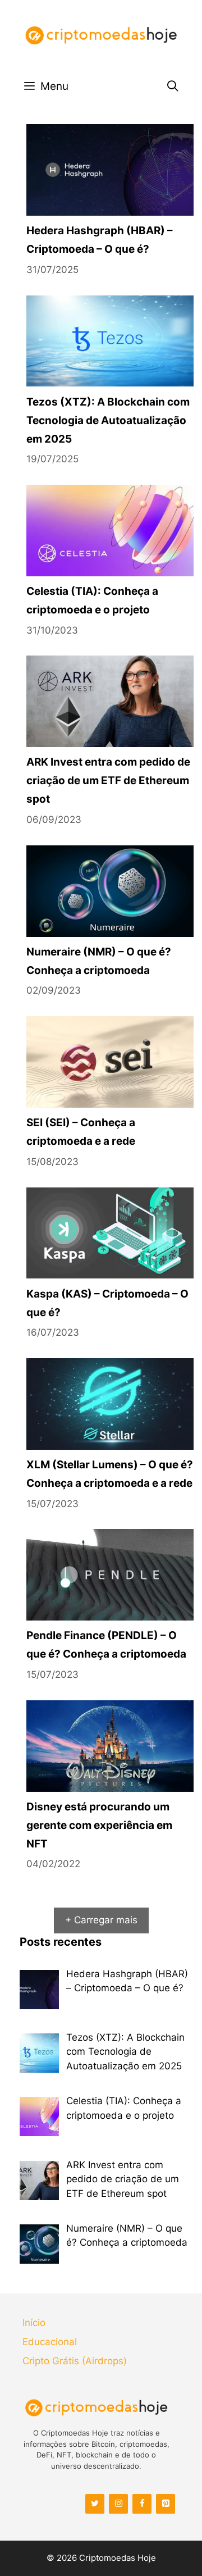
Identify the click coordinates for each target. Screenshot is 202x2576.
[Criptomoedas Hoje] (101, 35)
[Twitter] (95, 2504)
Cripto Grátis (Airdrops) (75, 2361)
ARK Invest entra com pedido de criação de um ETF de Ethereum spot (108, 780)
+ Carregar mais (101, 1920)
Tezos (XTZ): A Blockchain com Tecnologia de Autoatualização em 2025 (108, 420)
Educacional (50, 2342)
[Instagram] (118, 2504)
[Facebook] (142, 2504)
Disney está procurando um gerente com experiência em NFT (99, 1825)
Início (34, 2323)
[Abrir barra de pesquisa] (173, 86)
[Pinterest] (166, 2504)
